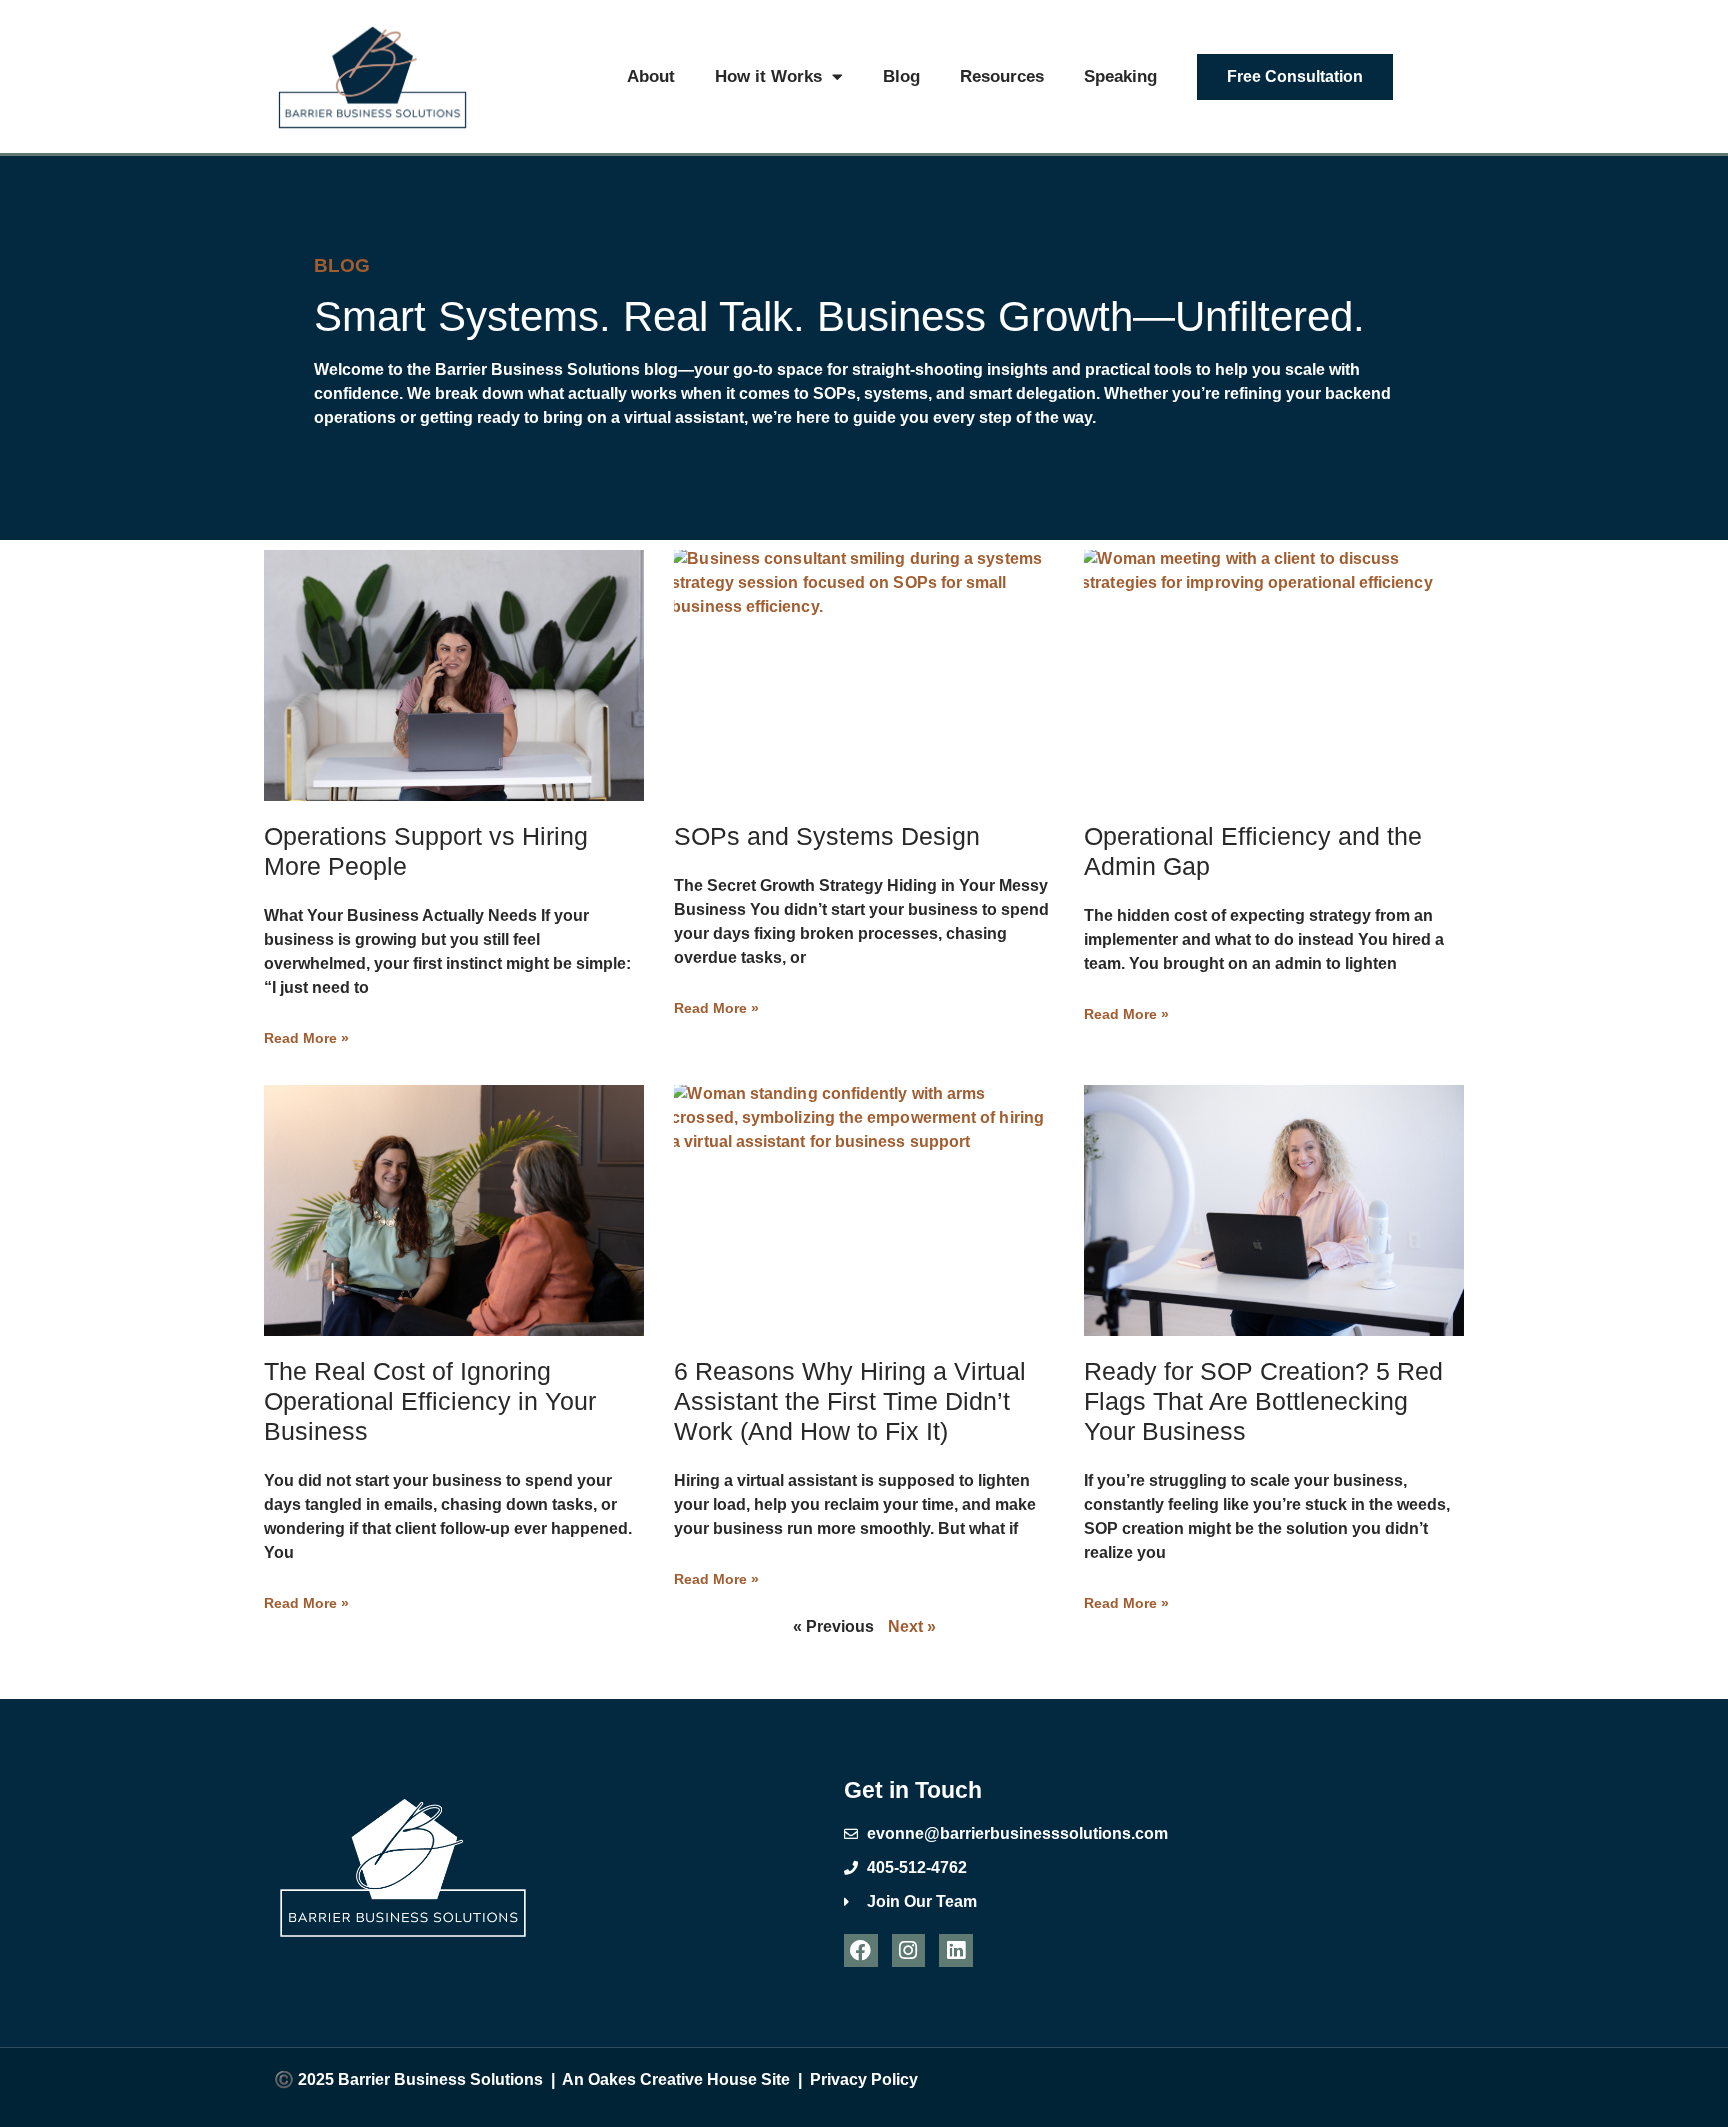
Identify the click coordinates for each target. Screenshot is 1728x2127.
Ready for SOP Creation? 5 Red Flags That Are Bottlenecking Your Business (1263, 1401)
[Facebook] (861, 1951)
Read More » (306, 1038)
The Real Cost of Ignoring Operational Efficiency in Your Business (430, 1401)
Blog (901, 76)
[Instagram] (909, 1951)
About (651, 76)
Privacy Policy (864, 2079)
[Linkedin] (956, 1951)
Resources (1002, 76)
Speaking (1120, 76)
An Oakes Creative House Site (676, 2079)
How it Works (768, 76)
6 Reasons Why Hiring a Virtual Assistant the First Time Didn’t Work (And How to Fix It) (850, 1401)
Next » (912, 1626)
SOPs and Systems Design (827, 836)
